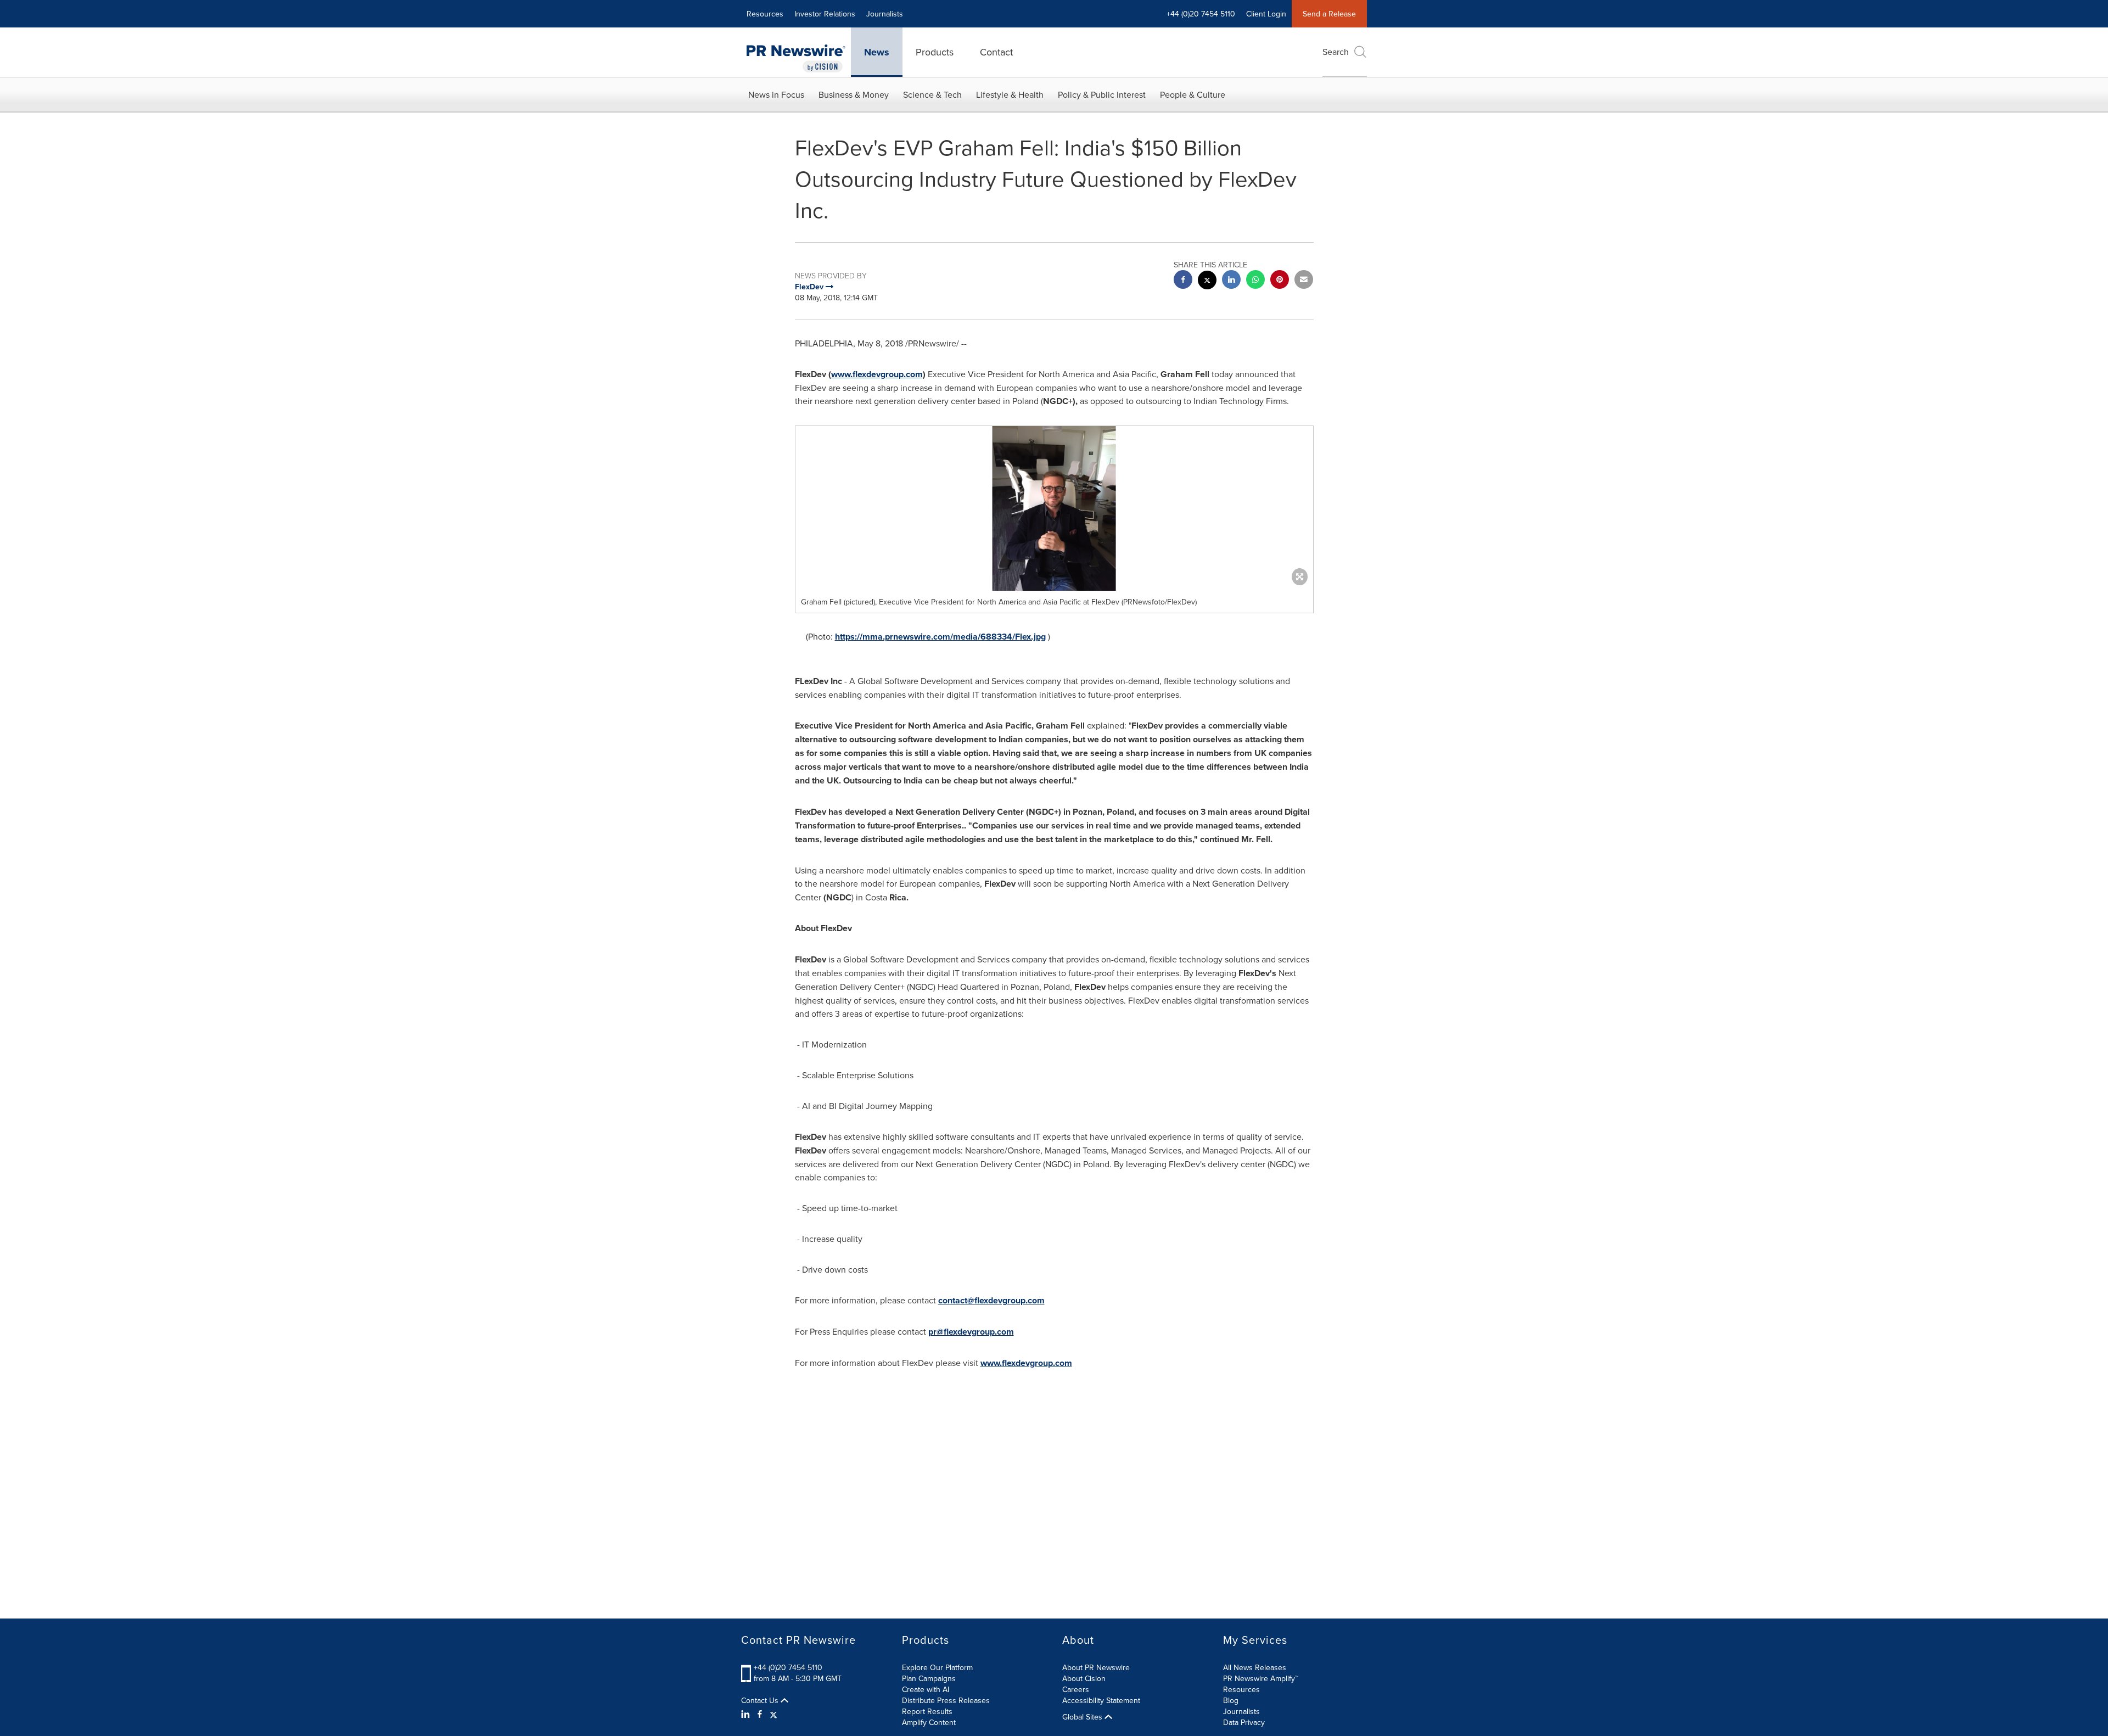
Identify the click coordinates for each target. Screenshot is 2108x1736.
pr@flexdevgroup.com (971, 1332)
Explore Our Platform (937, 1667)
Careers (1076, 1689)
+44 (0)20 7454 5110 (788, 1667)
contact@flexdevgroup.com (991, 1300)
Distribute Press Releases (946, 1700)
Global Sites (1083, 1717)
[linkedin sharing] (1231, 281)
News (877, 52)
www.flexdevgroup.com (877, 374)
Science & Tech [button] (932, 94)
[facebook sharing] (1183, 281)
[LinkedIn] (747, 1714)
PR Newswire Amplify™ (1261, 1678)
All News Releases (1255, 1667)
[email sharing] (1304, 281)
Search (1336, 52)
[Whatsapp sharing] (1255, 281)
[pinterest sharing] (1280, 281)
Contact (996, 52)
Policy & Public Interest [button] (1102, 94)
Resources (765, 14)
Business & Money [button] (854, 94)
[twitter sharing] (1207, 281)
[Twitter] (773, 1714)
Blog (1231, 1700)
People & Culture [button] (1193, 94)
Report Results (927, 1711)
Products (935, 52)
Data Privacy (1244, 1722)
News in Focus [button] (776, 94)
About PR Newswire (1096, 1667)
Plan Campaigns (929, 1678)
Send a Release (1329, 14)
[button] (1054, 508)
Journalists (885, 14)
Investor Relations (825, 14)
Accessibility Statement (1101, 1700)
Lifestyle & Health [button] (1010, 94)
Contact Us (761, 1700)
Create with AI (926, 1689)
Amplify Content (929, 1722)
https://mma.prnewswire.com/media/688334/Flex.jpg (940, 637)
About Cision (1084, 1678)
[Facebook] (760, 1714)
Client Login (1266, 14)
